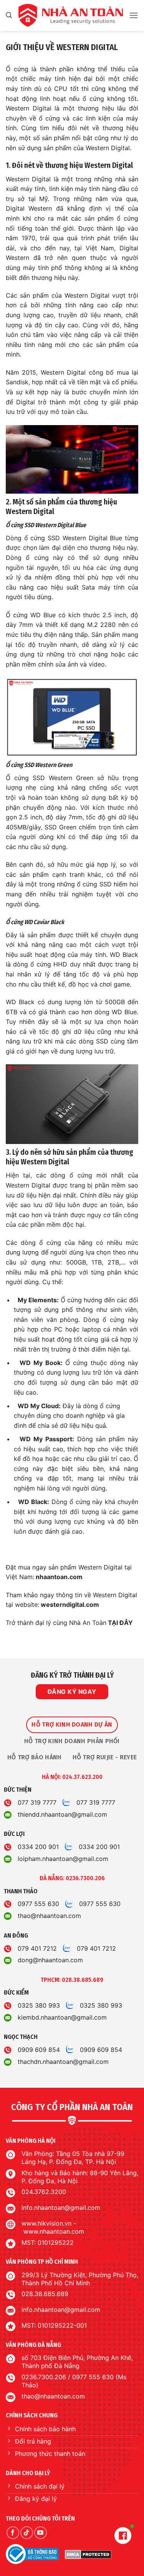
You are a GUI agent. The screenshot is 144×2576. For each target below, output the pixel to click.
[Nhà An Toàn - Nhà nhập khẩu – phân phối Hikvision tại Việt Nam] (70, 15)
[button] (9, 15)
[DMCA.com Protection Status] (88, 2554)
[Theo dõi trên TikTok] (27, 2533)
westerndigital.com (69, 1605)
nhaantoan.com (58, 1577)
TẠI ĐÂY (120, 1623)
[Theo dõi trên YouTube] (41, 2533)
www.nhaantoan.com (54, 2231)
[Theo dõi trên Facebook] (13, 2533)
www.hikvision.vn (46, 2223)
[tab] (72, 1725)
